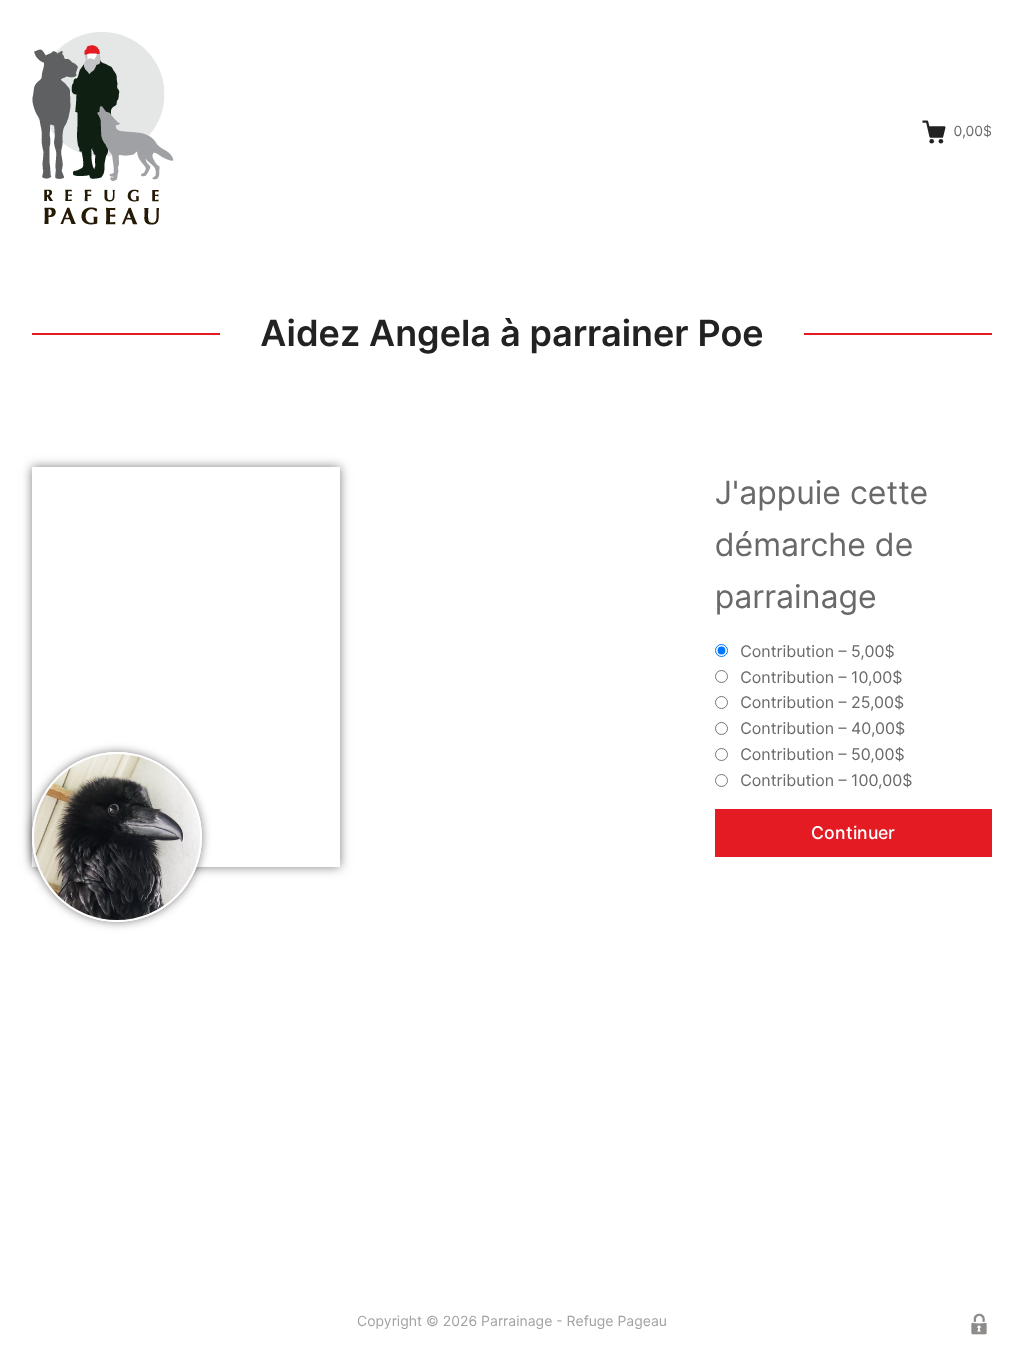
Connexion (979, 1324)
